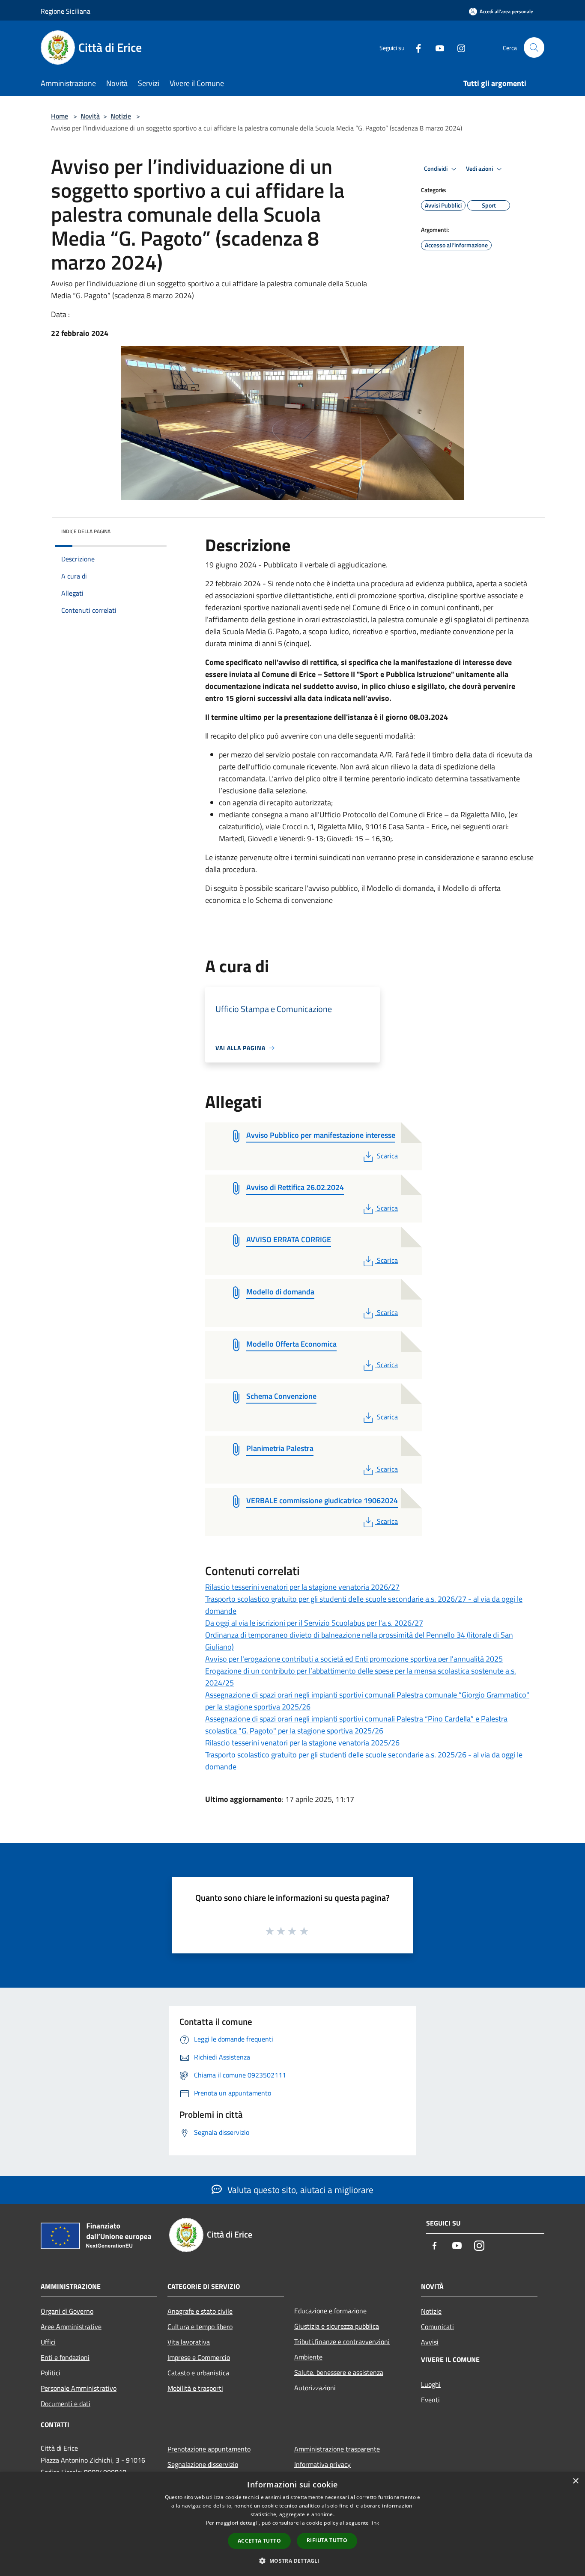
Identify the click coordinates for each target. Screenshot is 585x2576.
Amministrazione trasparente (337, 2449)
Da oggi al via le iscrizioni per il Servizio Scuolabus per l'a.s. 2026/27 (314, 1623)
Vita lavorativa (189, 2342)
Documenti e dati (66, 2404)
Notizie (121, 116)
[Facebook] (415, 47)
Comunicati (437, 2327)
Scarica (387, 1156)
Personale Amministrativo (79, 2388)
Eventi (430, 2400)
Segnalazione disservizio (203, 2464)
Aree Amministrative (71, 2327)
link (375, 2523)
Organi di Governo (67, 2311)
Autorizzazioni (315, 2388)
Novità (90, 116)
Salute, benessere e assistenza (339, 2372)
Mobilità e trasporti (195, 2388)
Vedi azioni (480, 169)
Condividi (436, 169)
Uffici (48, 2342)
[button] (292, 2561)
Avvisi (430, 2342)
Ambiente (308, 2357)
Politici (51, 2373)
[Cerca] (534, 47)
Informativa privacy (322, 2464)
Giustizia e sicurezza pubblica (337, 2326)
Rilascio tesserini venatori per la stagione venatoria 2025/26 (302, 1743)
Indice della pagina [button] (86, 531)
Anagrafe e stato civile (200, 2311)
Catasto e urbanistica (198, 2373)
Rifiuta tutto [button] (327, 2540)
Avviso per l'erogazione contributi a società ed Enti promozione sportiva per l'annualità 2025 (354, 1659)
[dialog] (292, 2524)
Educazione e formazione (330, 2311)
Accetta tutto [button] (259, 2541)
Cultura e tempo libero (200, 2327)
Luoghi (431, 2384)
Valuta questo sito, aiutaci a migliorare (299, 2190)
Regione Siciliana (66, 11)
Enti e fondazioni (65, 2357)
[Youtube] (436, 47)
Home (60, 116)
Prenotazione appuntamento (209, 2449)
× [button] (575, 2481)
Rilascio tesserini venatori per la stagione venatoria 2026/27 (302, 1587)
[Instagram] (458, 47)
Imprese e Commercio (199, 2357)
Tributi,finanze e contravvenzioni (342, 2342)
